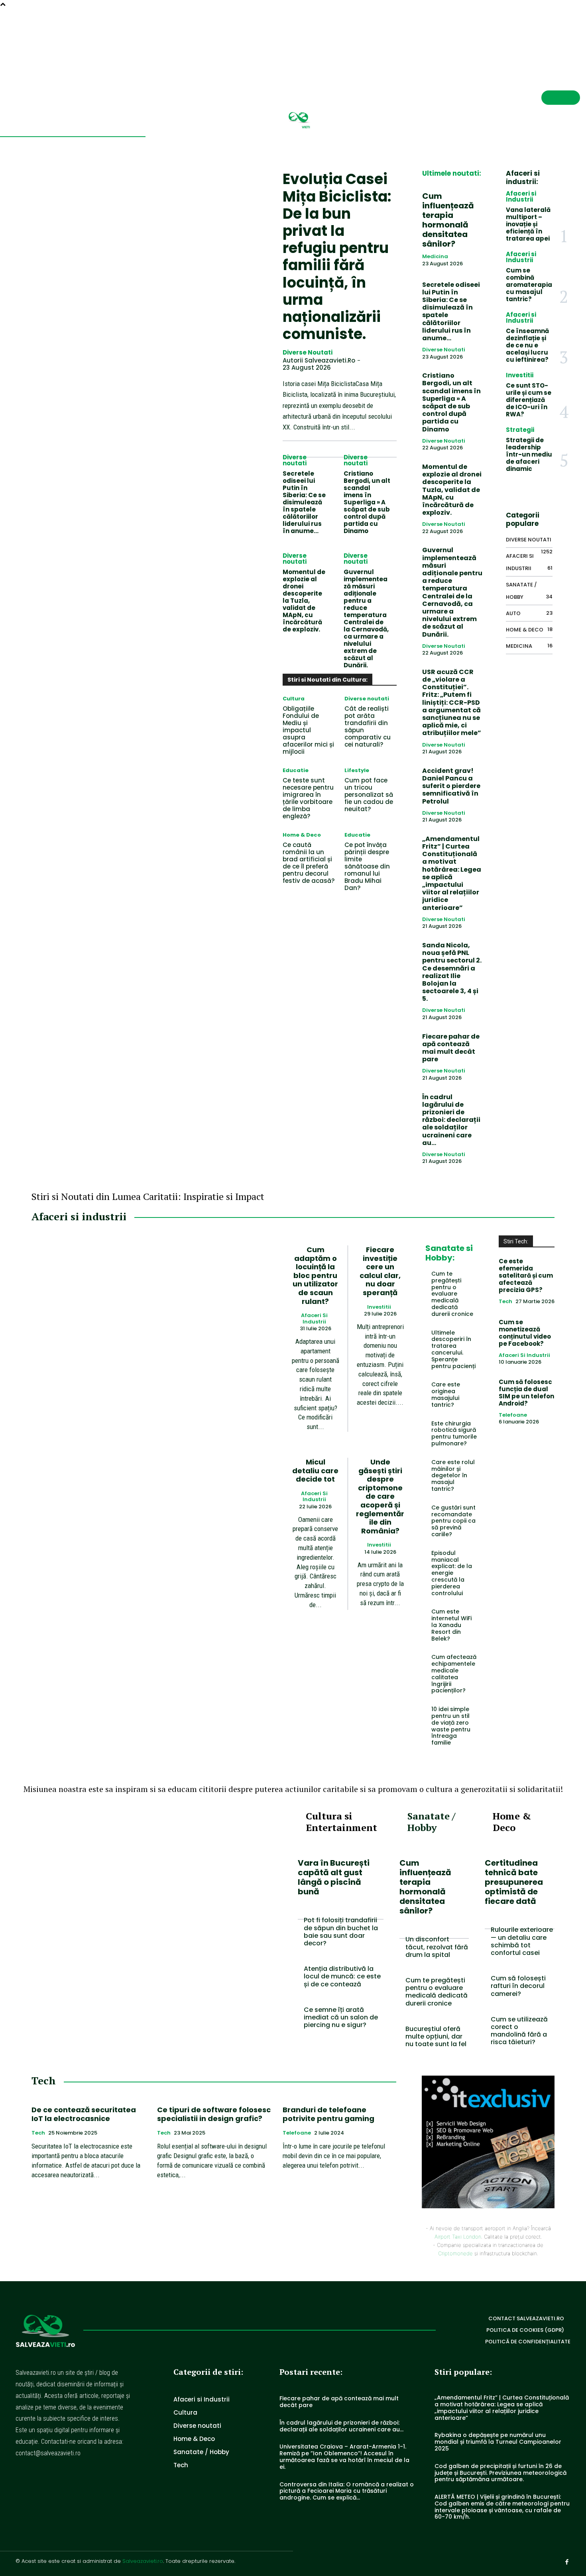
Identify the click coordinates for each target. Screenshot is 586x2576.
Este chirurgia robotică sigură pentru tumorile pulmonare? (454, 1433)
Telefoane (513, 1415)
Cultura (294, 699)
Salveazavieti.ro (143, 2561)
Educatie (296, 770)
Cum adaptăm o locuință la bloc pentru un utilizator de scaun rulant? (315, 1275)
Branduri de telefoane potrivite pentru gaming (328, 2114)
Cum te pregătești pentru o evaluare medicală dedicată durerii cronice (452, 1294)
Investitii (520, 375)
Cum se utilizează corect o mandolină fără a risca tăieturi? (519, 2031)
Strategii (520, 430)
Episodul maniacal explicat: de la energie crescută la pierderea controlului (452, 1573)
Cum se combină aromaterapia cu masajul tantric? (529, 285)
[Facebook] (577, 39)
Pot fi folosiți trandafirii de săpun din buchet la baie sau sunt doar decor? (341, 1932)
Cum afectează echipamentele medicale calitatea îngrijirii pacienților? (454, 1674)
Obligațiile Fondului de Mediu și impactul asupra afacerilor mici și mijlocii (308, 730)
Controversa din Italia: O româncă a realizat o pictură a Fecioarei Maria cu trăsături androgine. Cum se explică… (347, 2491)
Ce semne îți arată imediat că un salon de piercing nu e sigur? (341, 2017)
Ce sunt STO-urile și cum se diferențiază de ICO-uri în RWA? (529, 400)
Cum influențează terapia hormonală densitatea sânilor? (448, 220)
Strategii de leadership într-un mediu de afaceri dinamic (529, 454)
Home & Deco (302, 835)
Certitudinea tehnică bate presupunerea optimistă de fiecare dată (514, 1882)
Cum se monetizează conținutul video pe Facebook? (525, 1333)
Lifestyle (357, 770)
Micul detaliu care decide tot (315, 1470)
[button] (548, 38)
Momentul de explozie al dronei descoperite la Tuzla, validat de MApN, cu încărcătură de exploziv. (304, 601)
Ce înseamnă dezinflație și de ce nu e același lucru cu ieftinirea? (527, 345)
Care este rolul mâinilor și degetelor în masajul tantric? (453, 1475)
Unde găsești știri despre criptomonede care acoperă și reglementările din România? (380, 1496)
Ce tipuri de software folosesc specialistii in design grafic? (214, 2114)
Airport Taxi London (458, 2237)
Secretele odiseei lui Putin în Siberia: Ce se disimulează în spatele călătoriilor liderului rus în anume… (304, 502)
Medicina (435, 257)
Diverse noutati (308, 353)
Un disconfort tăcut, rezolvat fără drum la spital (437, 1947)
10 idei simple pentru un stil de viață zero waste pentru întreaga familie (451, 1726)
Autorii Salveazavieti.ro (319, 360)
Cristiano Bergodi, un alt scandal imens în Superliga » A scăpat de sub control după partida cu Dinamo (367, 502)
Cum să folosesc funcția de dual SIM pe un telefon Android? (526, 1393)
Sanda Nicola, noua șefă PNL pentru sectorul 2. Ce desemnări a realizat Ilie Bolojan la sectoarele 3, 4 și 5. (452, 972)
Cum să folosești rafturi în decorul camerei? (518, 1986)
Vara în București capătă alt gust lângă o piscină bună (334, 1877)
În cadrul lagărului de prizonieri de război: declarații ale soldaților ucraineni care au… (451, 1120)
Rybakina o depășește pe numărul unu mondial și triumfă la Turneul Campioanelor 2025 (498, 2442)
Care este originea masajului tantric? (446, 1394)
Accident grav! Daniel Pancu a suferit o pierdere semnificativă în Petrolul (451, 786)
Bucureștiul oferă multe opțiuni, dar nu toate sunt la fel (436, 2036)
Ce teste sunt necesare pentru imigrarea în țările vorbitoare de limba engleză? (308, 798)
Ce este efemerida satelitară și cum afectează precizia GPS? (526, 1275)
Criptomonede (455, 2253)
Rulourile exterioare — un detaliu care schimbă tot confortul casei (522, 1941)
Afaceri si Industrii (521, 196)
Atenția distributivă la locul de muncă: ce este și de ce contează (342, 1976)
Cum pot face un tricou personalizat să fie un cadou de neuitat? (369, 795)
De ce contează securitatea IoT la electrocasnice (84, 2114)
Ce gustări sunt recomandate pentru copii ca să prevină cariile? (453, 1521)
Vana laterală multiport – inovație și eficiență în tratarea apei (528, 224)
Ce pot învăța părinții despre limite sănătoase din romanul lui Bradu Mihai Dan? (367, 866)
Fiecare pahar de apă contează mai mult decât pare (451, 1048)
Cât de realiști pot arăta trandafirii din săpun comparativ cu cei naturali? (368, 726)
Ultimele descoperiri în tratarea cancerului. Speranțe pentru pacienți (453, 1349)
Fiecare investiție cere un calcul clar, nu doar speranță (380, 1271)
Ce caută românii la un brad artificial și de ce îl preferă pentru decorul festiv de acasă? (309, 863)
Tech (505, 1302)
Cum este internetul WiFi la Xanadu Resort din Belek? (451, 1625)
